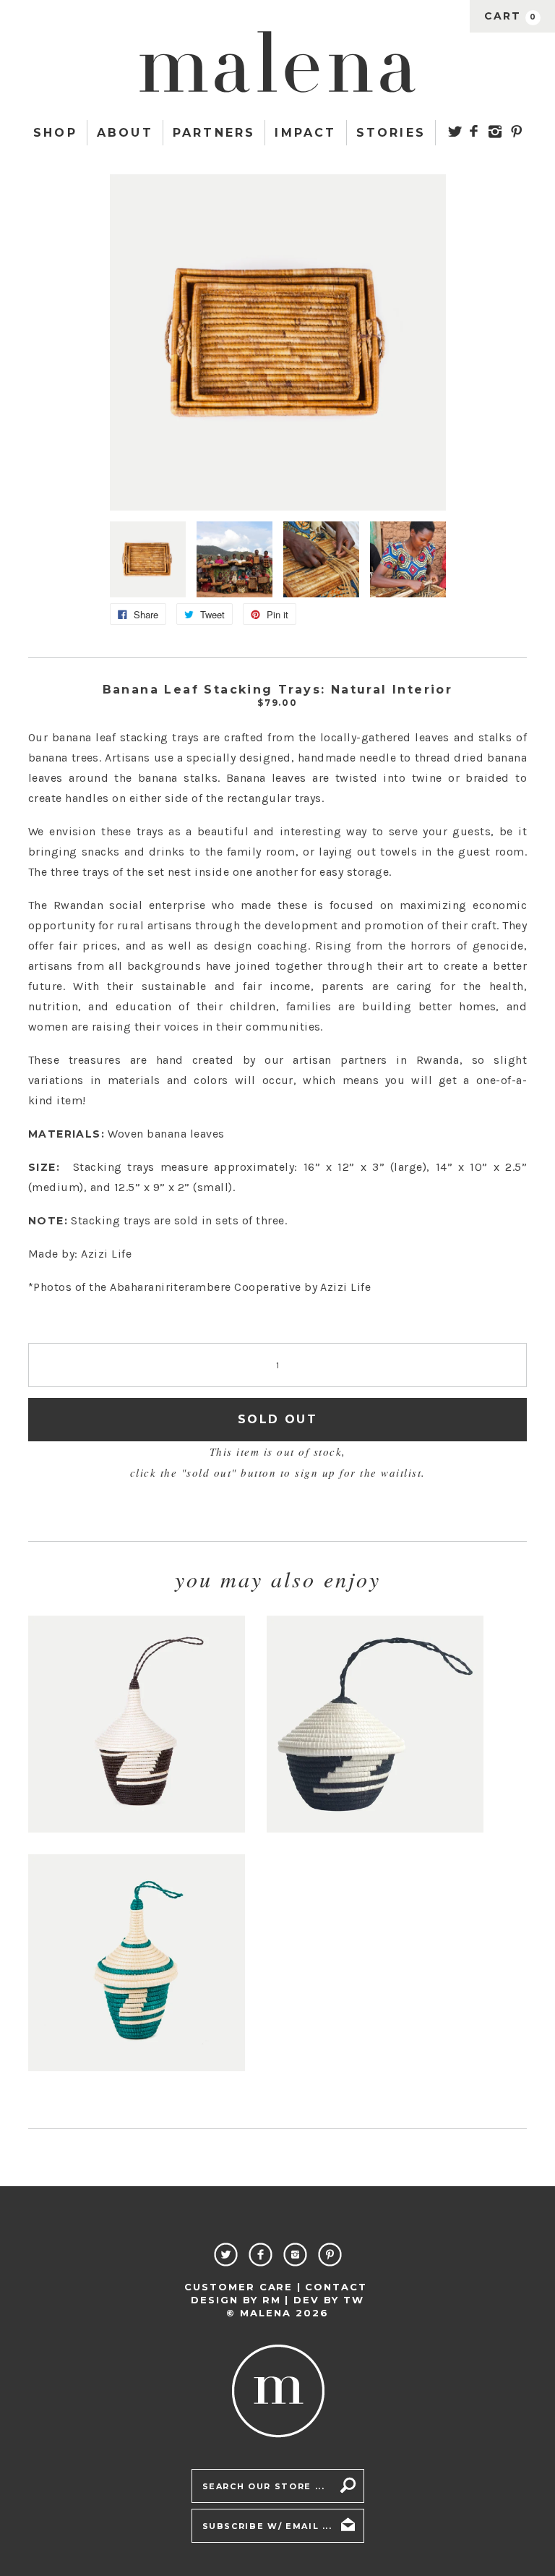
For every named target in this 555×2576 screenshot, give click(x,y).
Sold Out (277, 1419)
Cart (511, 16)
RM (272, 2300)
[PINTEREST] (516, 131)
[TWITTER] (455, 131)
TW (354, 2300)
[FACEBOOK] (474, 131)
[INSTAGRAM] (495, 132)
